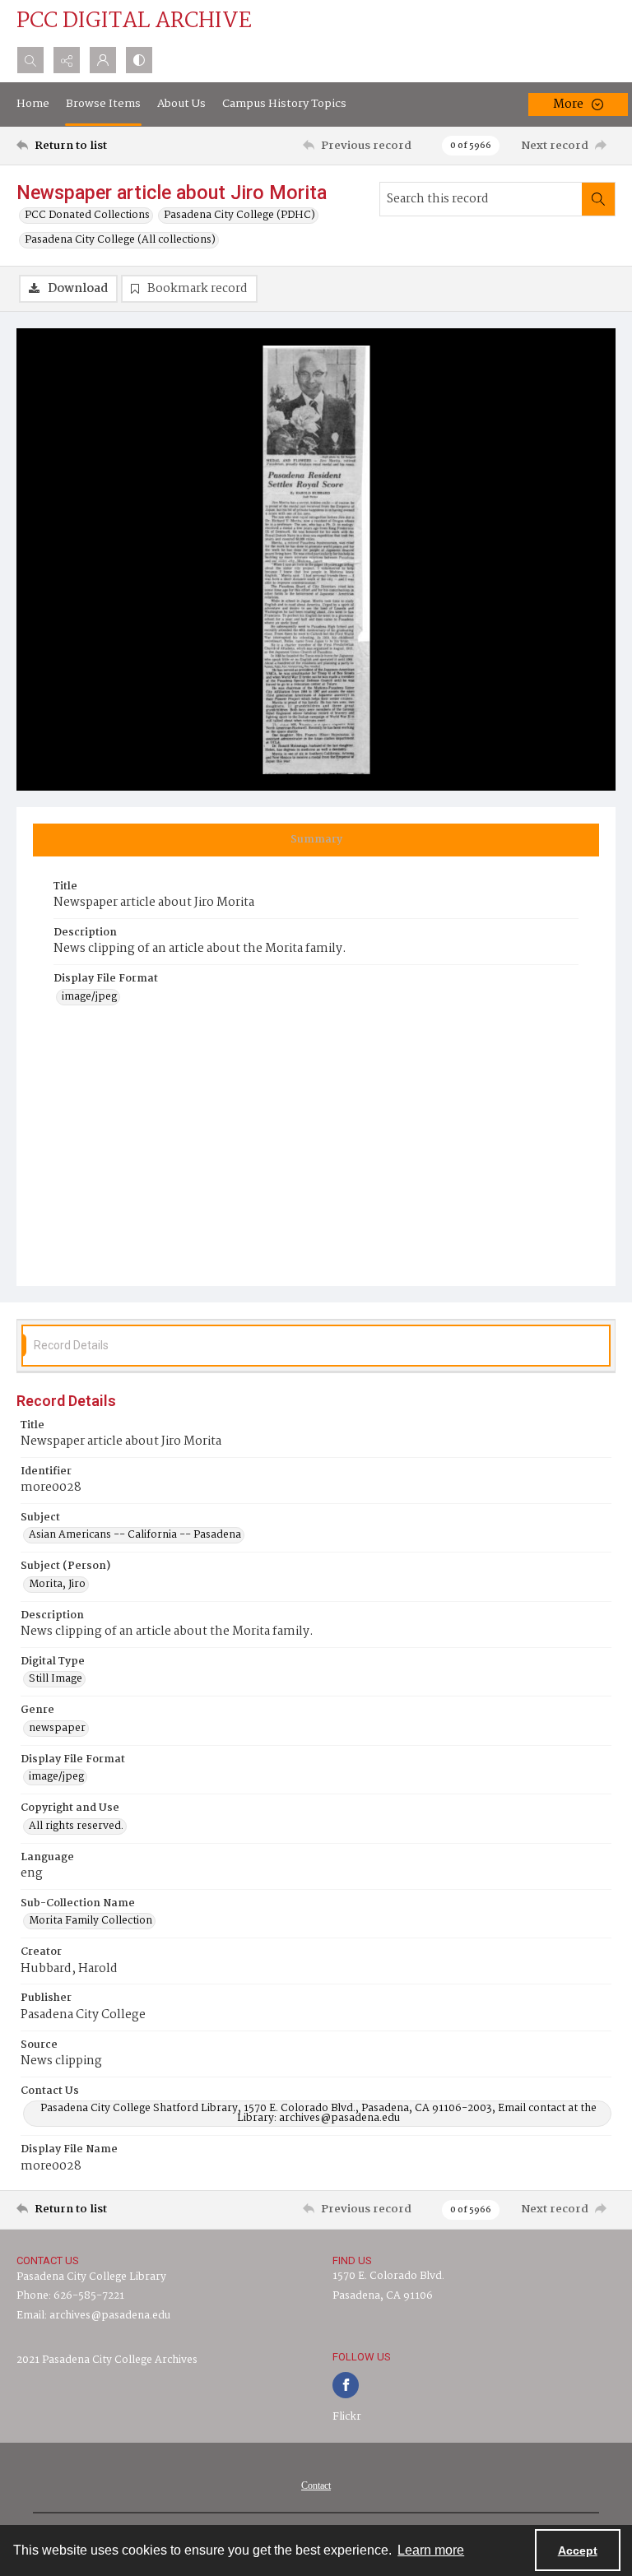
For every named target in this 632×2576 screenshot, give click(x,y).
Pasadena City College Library (91, 2277)
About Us (181, 104)
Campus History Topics (284, 104)
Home (33, 104)
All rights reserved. (76, 1826)
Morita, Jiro (57, 1585)
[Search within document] (598, 199)
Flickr (347, 2417)
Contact (316, 2485)
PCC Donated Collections (87, 216)
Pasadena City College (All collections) (120, 240)
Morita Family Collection (91, 1921)
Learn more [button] (431, 2550)
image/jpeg (89, 997)
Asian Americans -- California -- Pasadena (135, 1535)
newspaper (57, 1729)
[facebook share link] (346, 2385)
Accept (578, 2550)
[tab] (316, 840)
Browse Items (103, 104)
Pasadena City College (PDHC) (239, 216)
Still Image (56, 1679)
